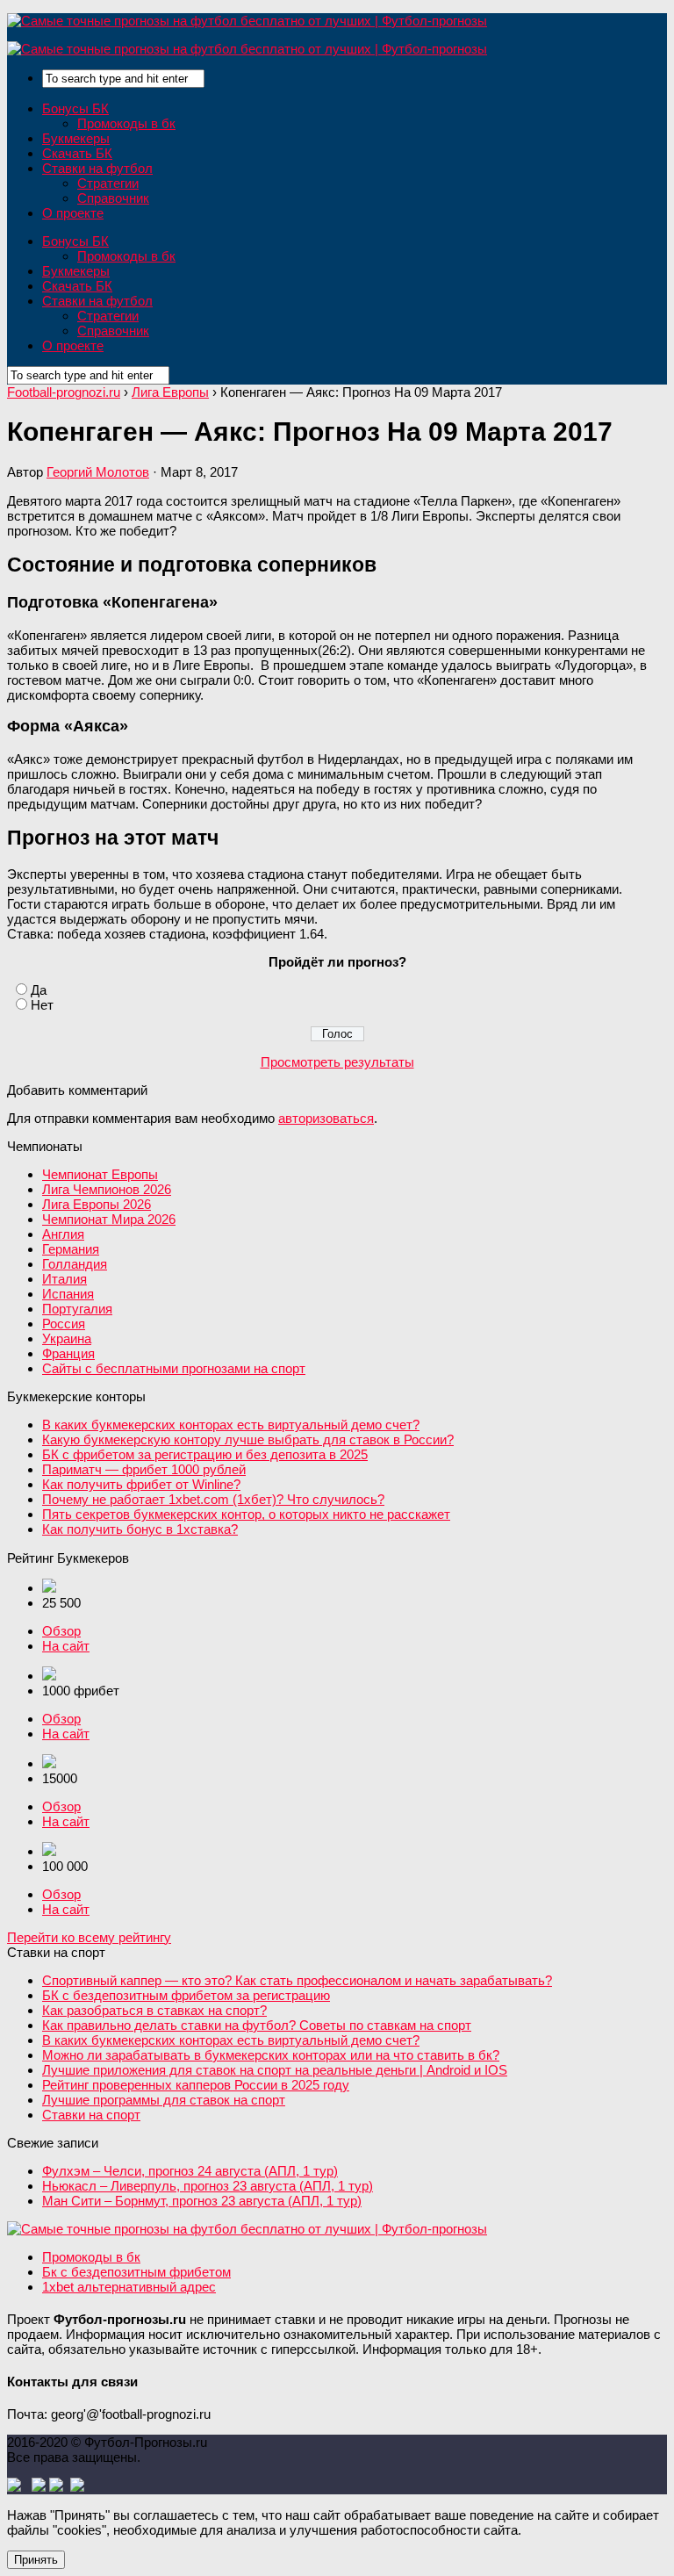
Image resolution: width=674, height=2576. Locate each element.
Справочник (113, 198)
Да (39, 990)
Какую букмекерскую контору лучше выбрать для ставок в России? (248, 1439)
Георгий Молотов (98, 472)
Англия (63, 1234)
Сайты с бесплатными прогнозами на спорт (174, 1368)
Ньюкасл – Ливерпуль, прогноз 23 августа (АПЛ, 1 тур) (208, 2186)
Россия (64, 1324)
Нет (42, 1005)
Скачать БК (77, 153)
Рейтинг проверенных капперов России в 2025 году (196, 2085)
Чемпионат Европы (100, 1174)
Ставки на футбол (97, 168)
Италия (65, 1279)
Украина (67, 1338)
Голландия (75, 1264)
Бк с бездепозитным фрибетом (136, 2272)
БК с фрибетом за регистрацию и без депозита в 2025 (205, 1454)
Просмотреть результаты (337, 1062)
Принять (36, 2560)
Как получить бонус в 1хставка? (140, 1529)
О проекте (73, 213)
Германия (71, 1249)
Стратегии (108, 183)
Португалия (77, 1309)
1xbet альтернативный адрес (129, 2287)
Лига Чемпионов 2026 (107, 1189)
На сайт (66, 1646)
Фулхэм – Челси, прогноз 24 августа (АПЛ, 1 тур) (190, 2171)
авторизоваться (326, 1118)
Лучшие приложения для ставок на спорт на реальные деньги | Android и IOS (275, 2070)
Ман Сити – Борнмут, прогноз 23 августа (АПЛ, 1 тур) (202, 2201)
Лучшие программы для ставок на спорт (164, 2100)
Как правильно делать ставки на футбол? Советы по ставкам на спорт (257, 2025)
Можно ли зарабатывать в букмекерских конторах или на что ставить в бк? (271, 2055)
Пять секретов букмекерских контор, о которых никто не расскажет (246, 1514)
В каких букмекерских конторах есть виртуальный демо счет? (231, 1425)
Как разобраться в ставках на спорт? (154, 2010)
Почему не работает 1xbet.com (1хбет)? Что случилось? (213, 1499)
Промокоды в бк (126, 123)
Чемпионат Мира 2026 (109, 1219)
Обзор (61, 1631)
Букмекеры (76, 138)
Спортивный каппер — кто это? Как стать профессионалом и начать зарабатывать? (297, 1980)
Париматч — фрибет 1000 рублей (144, 1469)
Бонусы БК (75, 108)
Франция (68, 1353)
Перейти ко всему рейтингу (89, 1937)
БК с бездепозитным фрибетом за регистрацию (186, 1995)
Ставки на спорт (91, 2115)
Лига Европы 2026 (97, 1204)
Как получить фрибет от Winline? (141, 1484)
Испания (68, 1294)
